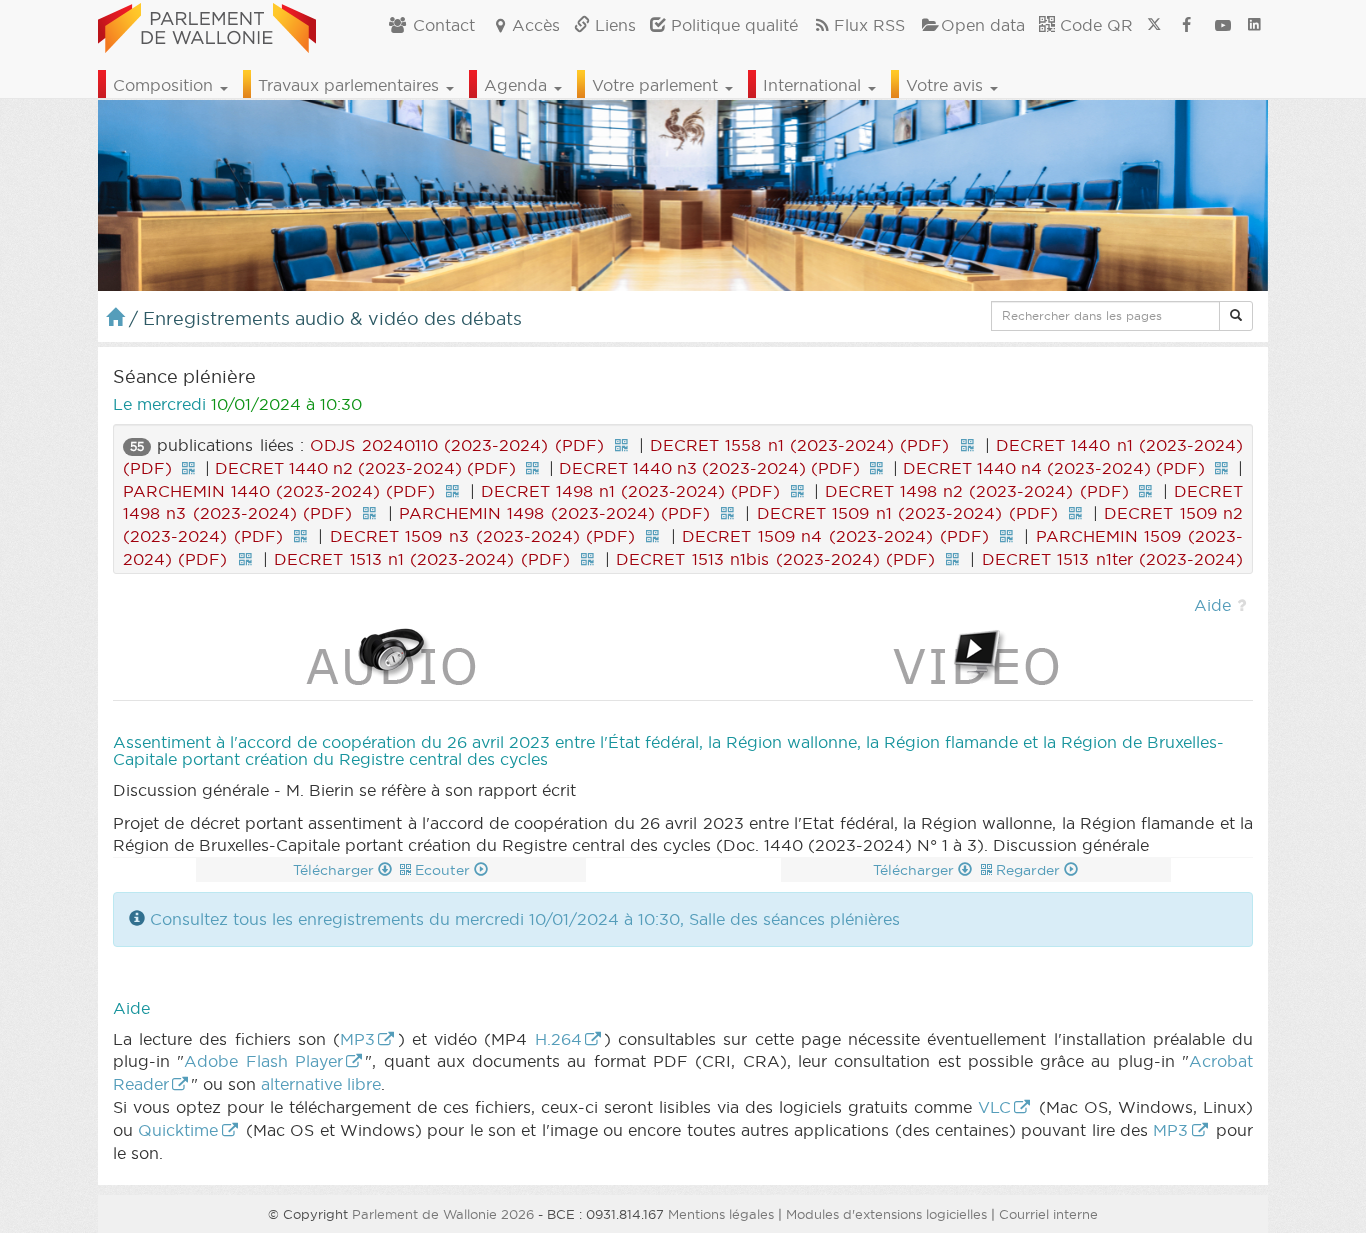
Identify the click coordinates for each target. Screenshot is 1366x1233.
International (814, 85)
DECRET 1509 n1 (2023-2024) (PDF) (907, 513)
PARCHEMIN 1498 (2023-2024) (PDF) (554, 513)
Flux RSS (869, 25)
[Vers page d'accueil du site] (207, 25)
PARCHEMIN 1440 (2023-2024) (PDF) (279, 491)
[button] (1236, 316)
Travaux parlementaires (351, 85)
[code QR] (621, 445)
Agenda (518, 85)
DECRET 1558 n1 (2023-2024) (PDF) (799, 445)
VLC (994, 1107)
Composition (165, 85)
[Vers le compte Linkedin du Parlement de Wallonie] (1254, 25)
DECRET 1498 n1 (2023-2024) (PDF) (630, 491)
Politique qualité (732, 25)
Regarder (1030, 870)
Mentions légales (721, 1214)
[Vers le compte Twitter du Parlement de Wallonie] (1154, 25)
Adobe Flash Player (263, 1061)
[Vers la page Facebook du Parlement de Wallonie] (1187, 25)
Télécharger (335, 870)
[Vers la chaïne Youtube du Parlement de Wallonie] (1223, 25)
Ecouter (444, 870)
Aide (1212, 605)
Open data (983, 25)
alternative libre (321, 1084)
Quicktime (178, 1130)
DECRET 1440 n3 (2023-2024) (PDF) (709, 468)
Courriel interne (1048, 1214)
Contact (441, 25)
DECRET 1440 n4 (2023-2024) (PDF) (1054, 468)
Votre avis (947, 85)
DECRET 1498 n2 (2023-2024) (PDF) (976, 491)
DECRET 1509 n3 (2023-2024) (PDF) (482, 536)
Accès (536, 25)
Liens (613, 25)
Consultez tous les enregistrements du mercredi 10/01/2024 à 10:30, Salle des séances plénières (525, 919)
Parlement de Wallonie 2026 (443, 1214)
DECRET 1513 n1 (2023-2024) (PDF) (422, 559)
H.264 (558, 1039)
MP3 (357, 1039)
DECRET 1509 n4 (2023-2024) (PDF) (835, 536)
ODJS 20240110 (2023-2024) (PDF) (456, 445)
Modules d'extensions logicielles (886, 1214)
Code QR (1094, 25)
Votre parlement (657, 85)
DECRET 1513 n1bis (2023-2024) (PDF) (775, 559)
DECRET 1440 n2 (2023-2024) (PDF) (365, 468)
